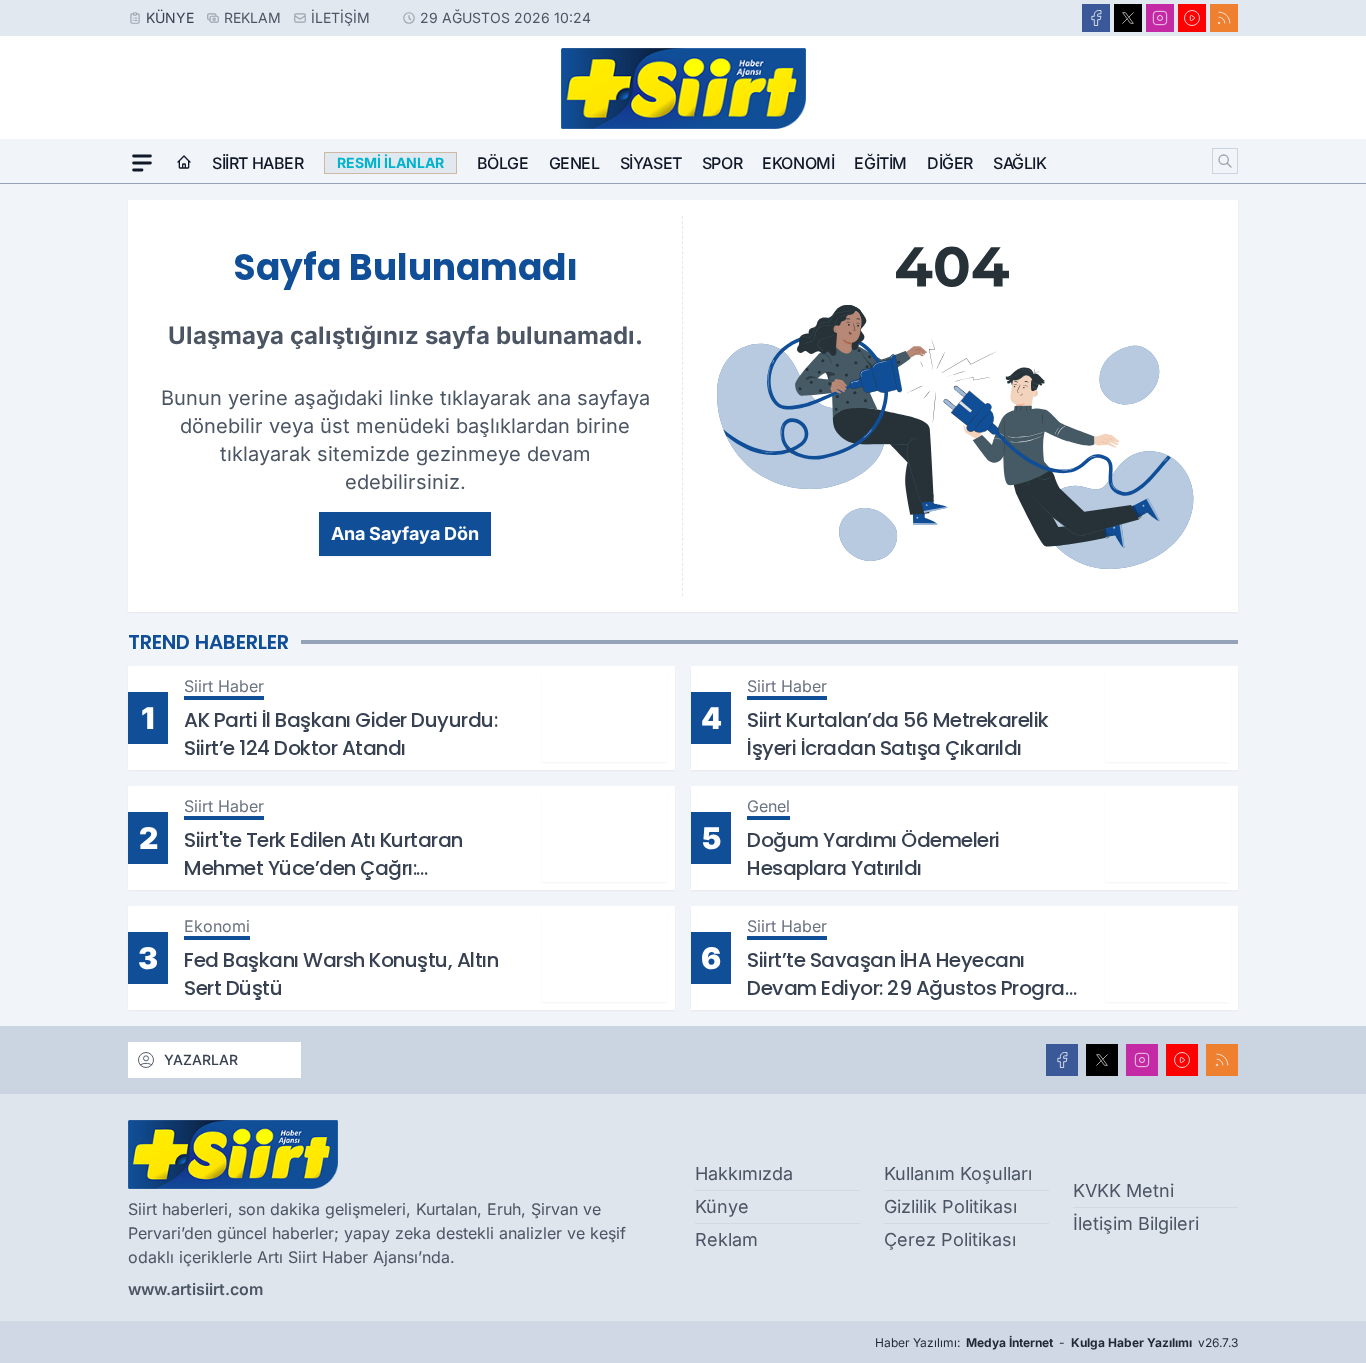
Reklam (252, 17)
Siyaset (651, 163)
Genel (574, 163)
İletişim (340, 17)
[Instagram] (1160, 18)
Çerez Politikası (950, 1239)
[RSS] (1224, 18)
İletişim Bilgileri (1136, 1223)
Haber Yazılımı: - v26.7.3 (1056, 1342)
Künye (170, 17)
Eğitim (880, 163)
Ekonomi (798, 163)
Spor (722, 163)
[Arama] (1225, 161)
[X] (1128, 18)
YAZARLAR (201, 1059)
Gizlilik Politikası (950, 1206)
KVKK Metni (1123, 1190)
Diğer (950, 163)
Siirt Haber (258, 163)
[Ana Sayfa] (184, 163)
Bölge (503, 163)
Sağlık (1020, 163)
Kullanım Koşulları (958, 1173)
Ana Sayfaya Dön (405, 533)
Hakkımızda (744, 1173)
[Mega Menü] (142, 163)
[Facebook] (1096, 18)
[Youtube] (1192, 18)
